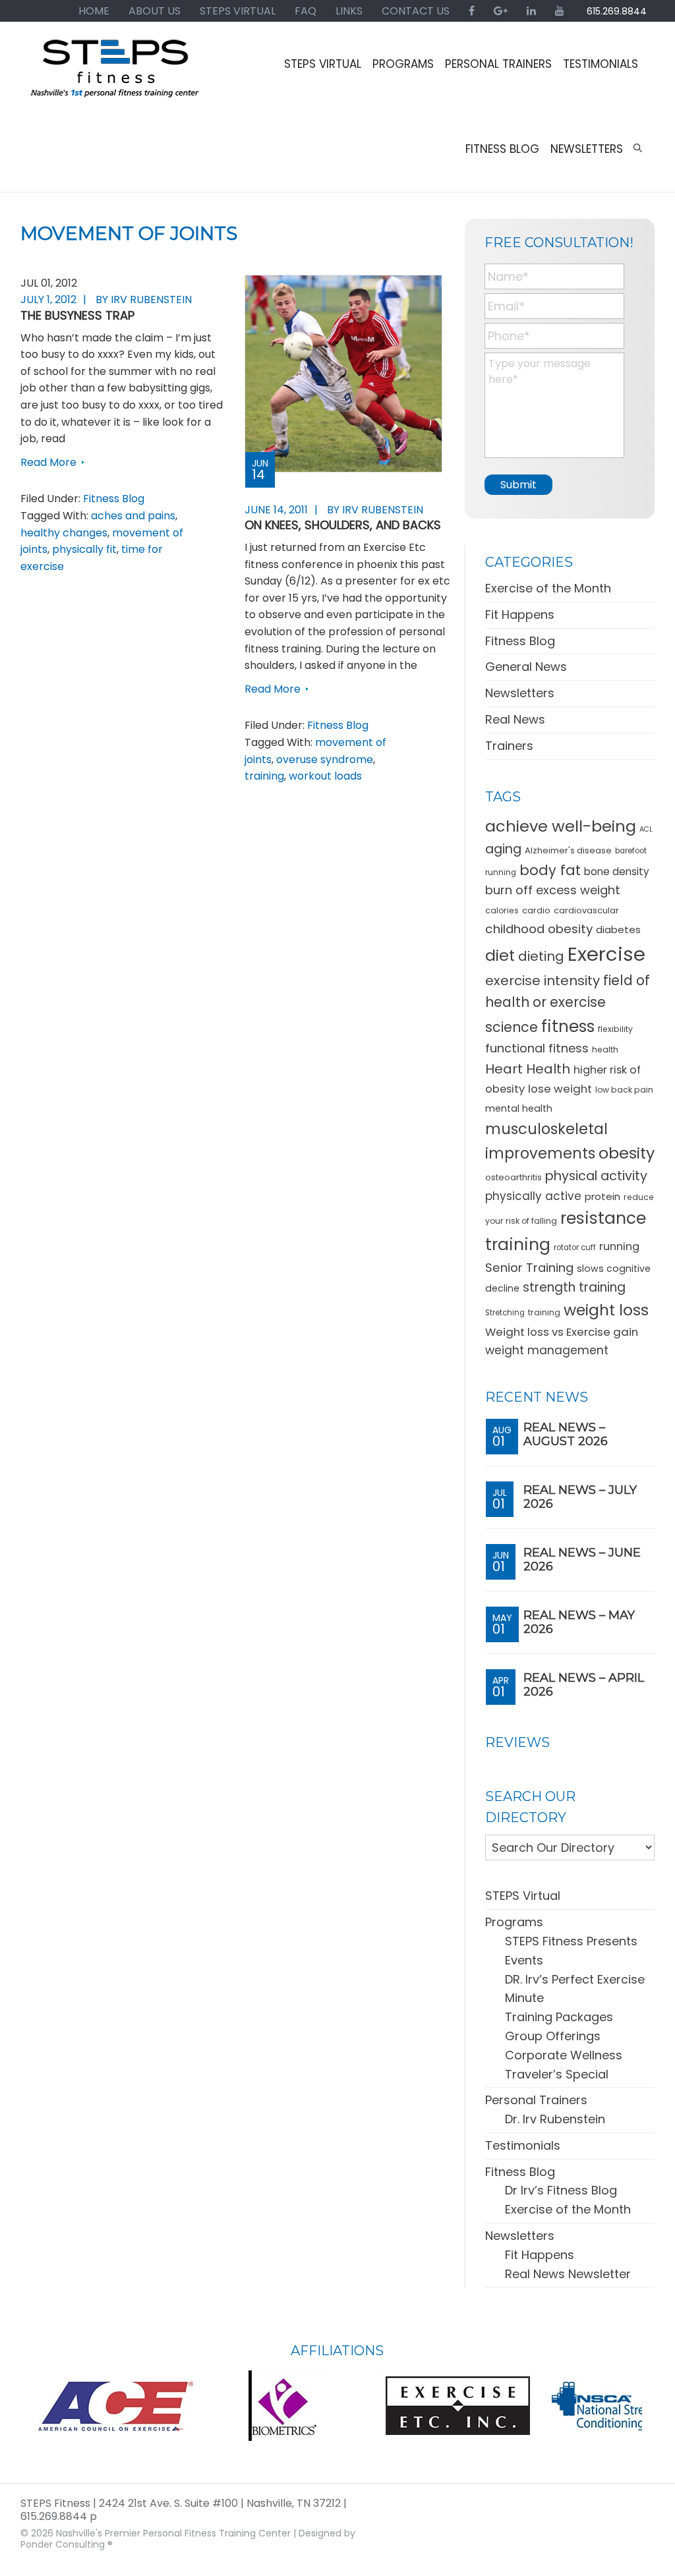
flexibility (615, 1029)
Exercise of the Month (548, 588)
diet (500, 955)
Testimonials (523, 2145)
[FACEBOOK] (472, 11)
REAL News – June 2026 (582, 1560)
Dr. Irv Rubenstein (555, 2119)
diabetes (618, 930)
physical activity (596, 1176)
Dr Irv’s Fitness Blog (561, 2190)
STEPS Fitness (116, 74)
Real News (515, 719)
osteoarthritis (514, 1177)
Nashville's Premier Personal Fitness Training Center (173, 2533)
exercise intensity (543, 981)
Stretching (505, 1313)
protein (602, 1196)
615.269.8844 (617, 11)
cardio (536, 910)
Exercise (606, 954)
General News (526, 667)
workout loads (325, 776)
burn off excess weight (553, 890)
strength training (574, 1287)
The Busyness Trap (77, 315)
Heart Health (528, 1069)
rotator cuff (575, 1247)
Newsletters (520, 693)
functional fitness (537, 1048)
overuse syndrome (325, 759)
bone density (617, 872)
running (619, 1246)
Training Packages (559, 2017)
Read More (48, 462)
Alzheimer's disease (568, 850)
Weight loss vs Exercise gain (562, 1332)
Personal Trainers (536, 2100)
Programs (514, 1922)
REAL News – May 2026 (579, 1622)
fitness (568, 1026)
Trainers (509, 746)
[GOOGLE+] (501, 11)
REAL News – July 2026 (580, 1497)
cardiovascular (586, 910)
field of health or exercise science (568, 1004)
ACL (646, 829)
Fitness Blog (114, 499)
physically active (533, 1196)
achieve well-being (561, 826)
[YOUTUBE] (560, 11)
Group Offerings (553, 2036)
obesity (627, 1153)
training (264, 776)
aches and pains (133, 516)
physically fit (84, 549)
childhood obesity (539, 929)
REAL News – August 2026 (566, 1435)
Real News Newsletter (568, 2274)
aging (503, 849)
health (605, 1049)
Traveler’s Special (557, 2074)
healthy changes (64, 533)
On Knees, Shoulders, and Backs (343, 525)
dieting (541, 956)
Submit (518, 485)
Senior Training (529, 1268)
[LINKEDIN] (531, 11)
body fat (550, 870)
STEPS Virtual (523, 1896)
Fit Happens (520, 615)
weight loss (606, 1310)
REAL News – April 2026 (584, 1685)
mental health (519, 1108)
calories (502, 910)
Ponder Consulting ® (67, 2544)
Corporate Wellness (564, 2055)
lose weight (560, 1089)
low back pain (624, 1090)
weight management (547, 1350)
